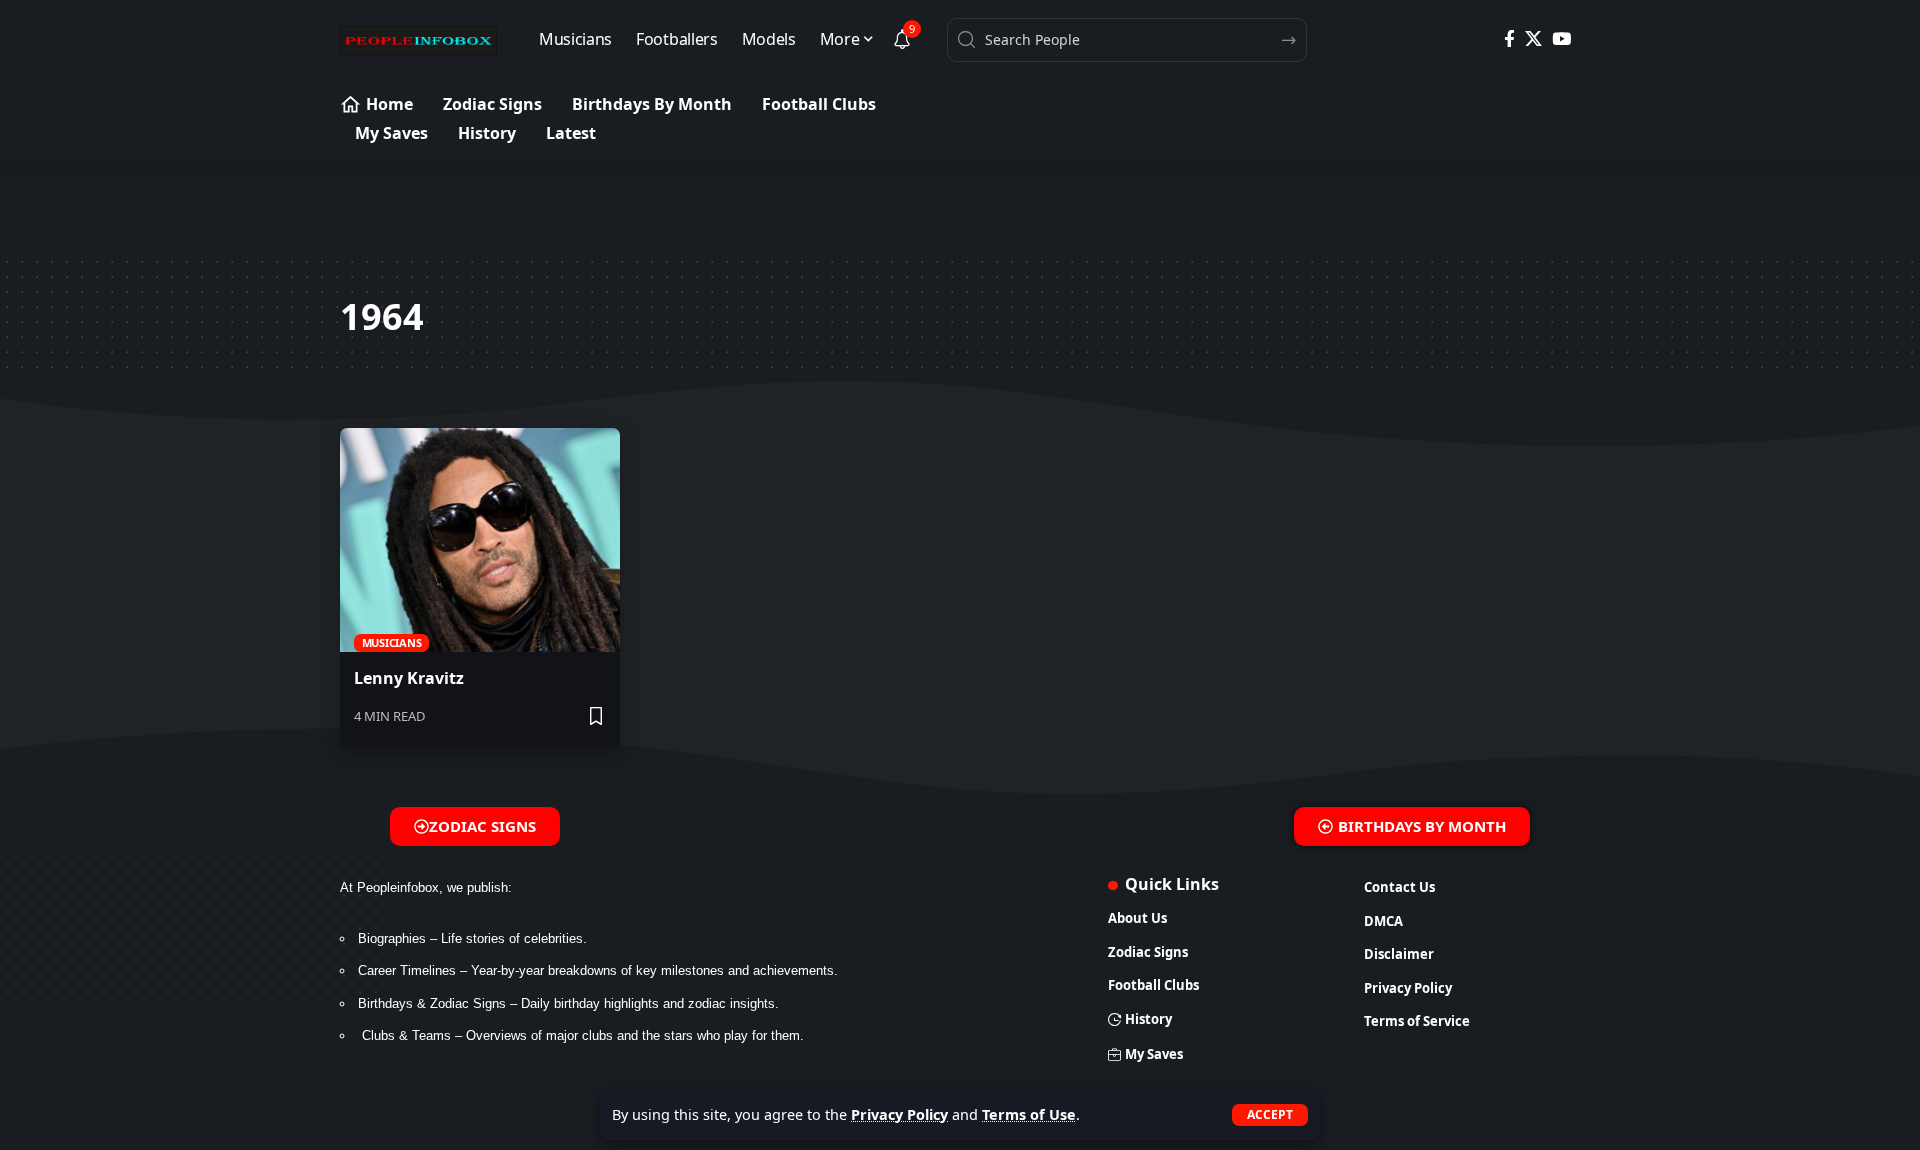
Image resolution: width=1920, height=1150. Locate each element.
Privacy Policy (899, 1114)
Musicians (392, 642)
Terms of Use (1029, 1114)
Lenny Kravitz (409, 678)
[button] (1270, 1115)
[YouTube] (1561, 39)
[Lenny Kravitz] (480, 540)
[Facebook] (1509, 39)
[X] (1533, 39)
